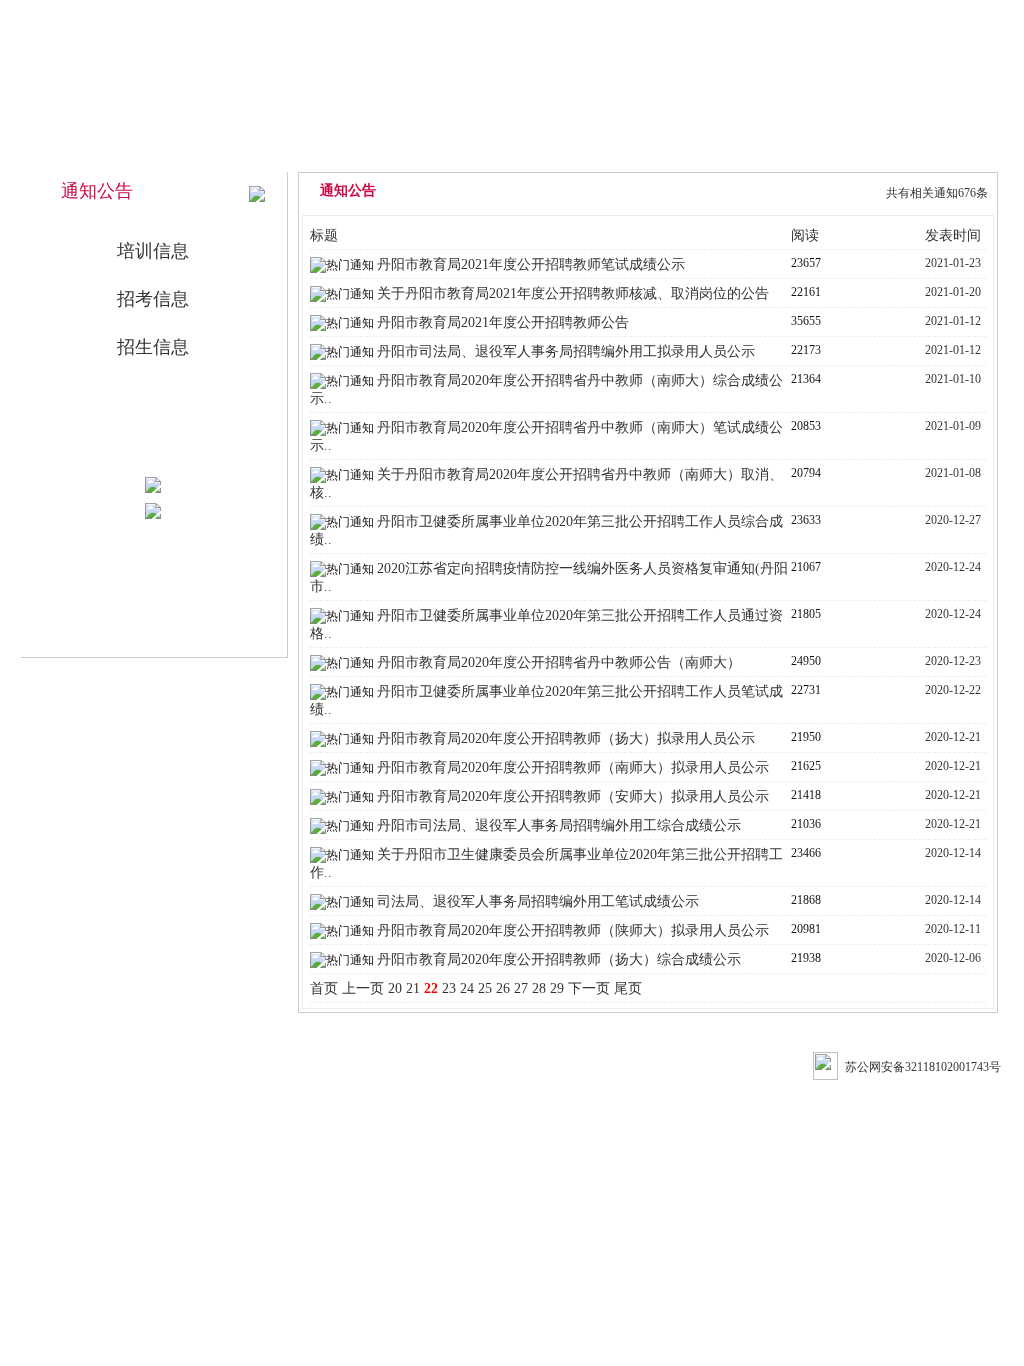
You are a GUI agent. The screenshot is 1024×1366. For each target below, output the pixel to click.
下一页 (589, 988)
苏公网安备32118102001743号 (923, 1067)
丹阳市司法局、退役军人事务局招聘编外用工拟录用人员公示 (566, 351)
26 (503, 988)
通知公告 (647, 152)
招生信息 (153, 347)
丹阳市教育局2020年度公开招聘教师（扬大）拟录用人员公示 (566, 738)
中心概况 (511, 152)
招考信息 (153, 299)
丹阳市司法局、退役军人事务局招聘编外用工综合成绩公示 (559, 825)
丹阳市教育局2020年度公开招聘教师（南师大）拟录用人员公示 (573, 767)
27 (521, 988)
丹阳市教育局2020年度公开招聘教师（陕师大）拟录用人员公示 (573, 930)
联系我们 (919, 152)
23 (449, 988)
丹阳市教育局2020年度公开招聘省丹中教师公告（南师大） (559, 662)
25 (485, 988)
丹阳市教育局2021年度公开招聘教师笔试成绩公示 (531, 264)
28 (539, 988)
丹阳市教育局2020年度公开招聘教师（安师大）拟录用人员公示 (573, 796)
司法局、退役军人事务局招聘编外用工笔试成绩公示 (538, 901)
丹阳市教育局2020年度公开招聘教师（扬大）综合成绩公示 (559, 959)
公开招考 (783, 152)
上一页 (363, 988)
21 (413, 988)
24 (467, 988)
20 (395, 988)
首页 (324, 988)
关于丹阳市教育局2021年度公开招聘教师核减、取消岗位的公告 (573, 293)
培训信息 (153, 251)
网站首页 (375, 152)
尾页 (628, 988)
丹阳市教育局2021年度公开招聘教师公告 (503, 322)
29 (557, 988)
